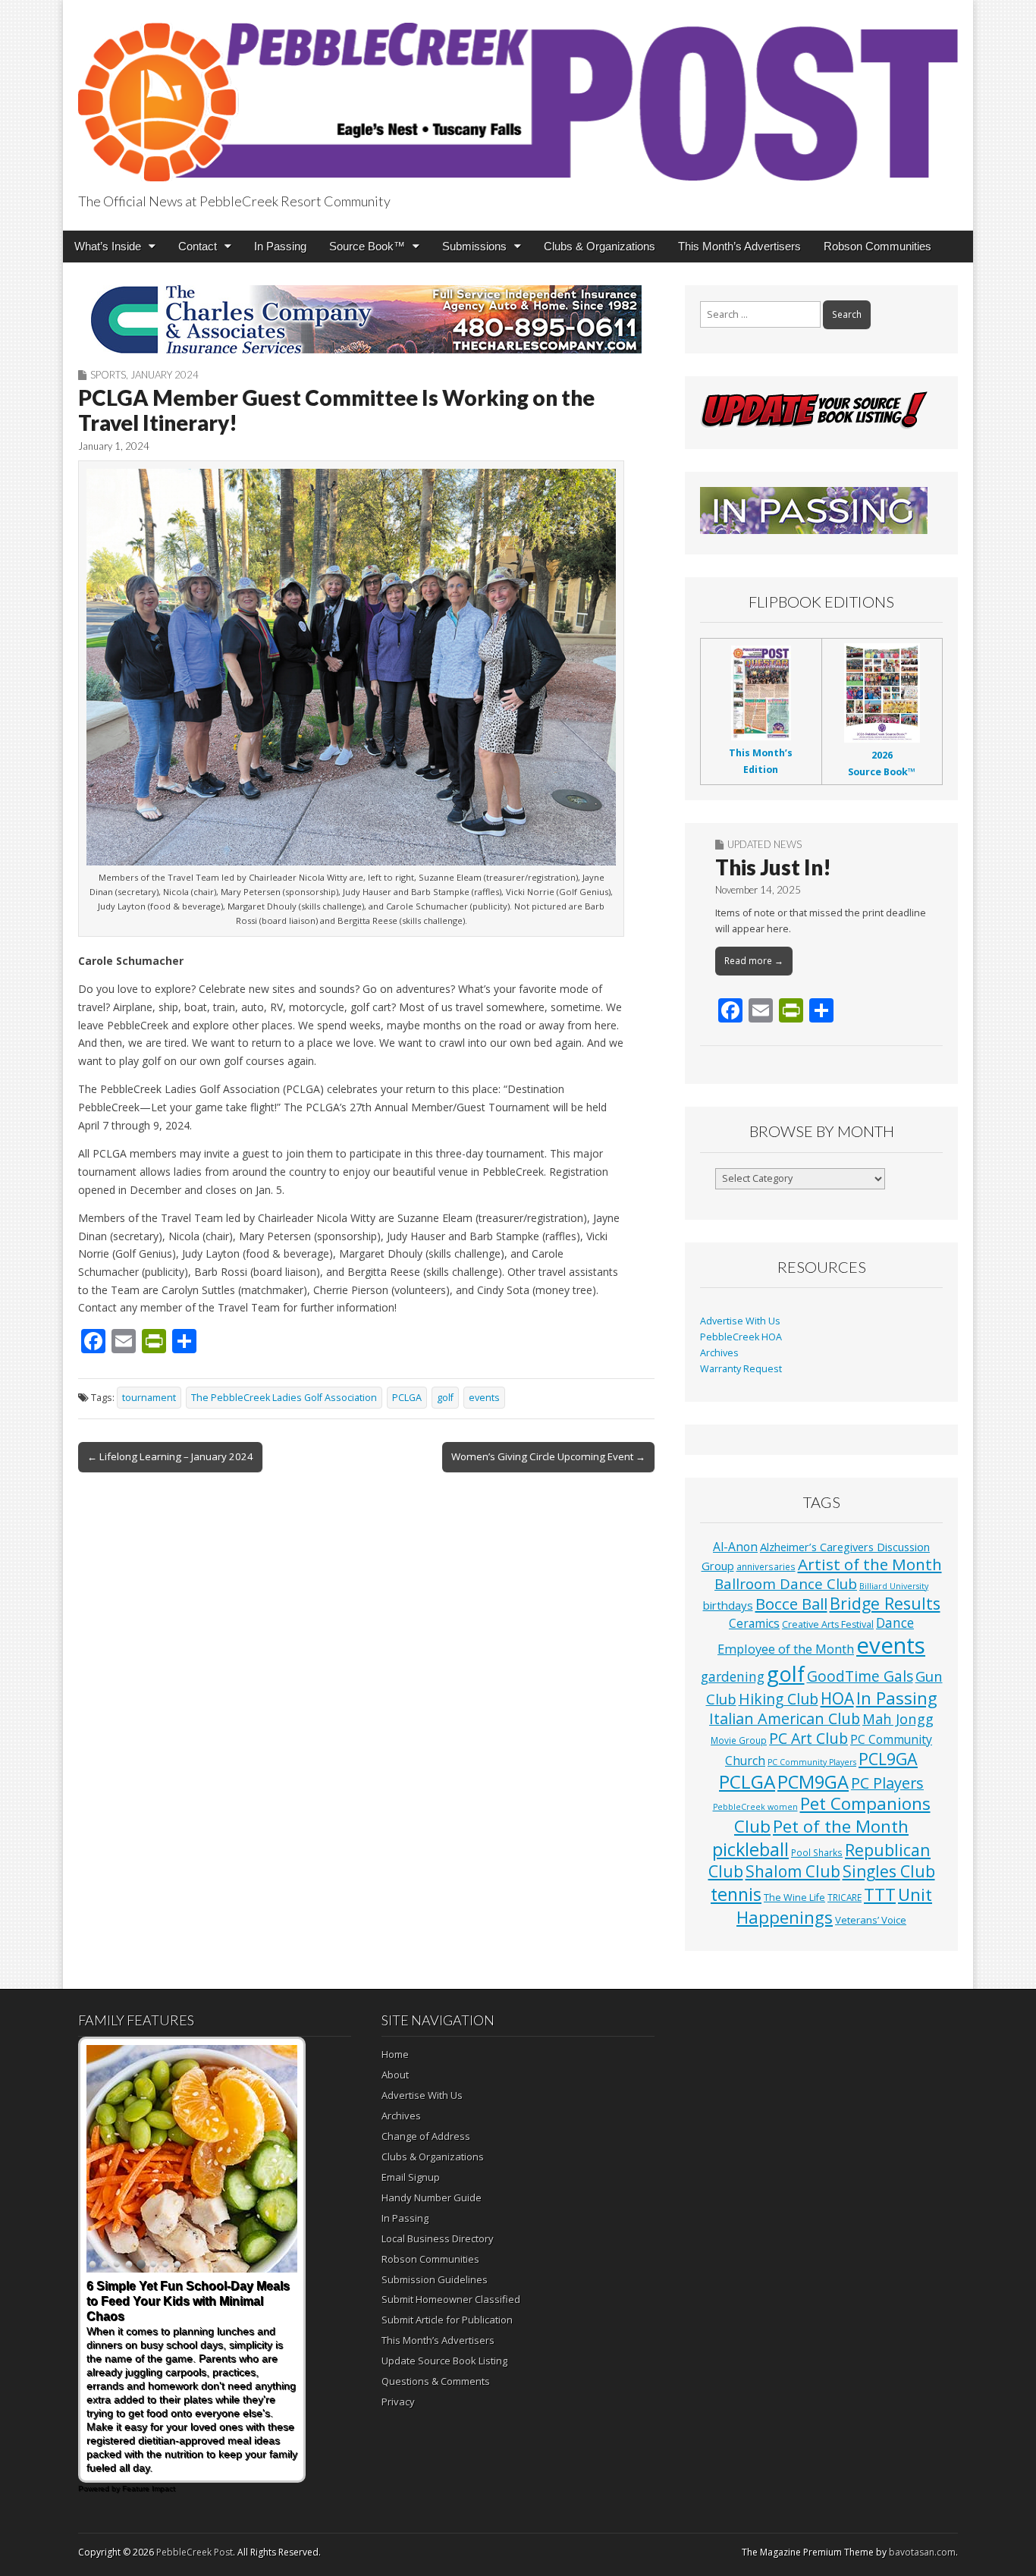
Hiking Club (779, 1699)
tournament (149, 1398)
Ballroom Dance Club (786, 1583)
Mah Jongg (898, 1718)
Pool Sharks (817, 1852)
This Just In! (773, 867)
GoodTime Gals (860, 1676)
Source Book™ (367, 246)
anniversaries (766, 1566)
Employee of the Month (786, 1649)
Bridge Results (885, 1603)
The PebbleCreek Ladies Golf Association (284, 1398)
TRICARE (844, 1897)
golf (445, 1398)
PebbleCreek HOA (741, 1337)
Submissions (474, 246)
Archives (719, 1353)
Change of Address (426, 2136)
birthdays (728, 1605)
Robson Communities (877, 246)
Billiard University (894, 1586)
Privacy (398, 2402)
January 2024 (165, 375)
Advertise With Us (740, 1321)
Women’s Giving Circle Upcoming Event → (548, 1456)
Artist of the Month (870, 1564)
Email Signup (411, 2177)
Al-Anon (735, 1547)
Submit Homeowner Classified (451, 2299)
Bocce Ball (791, 1604)
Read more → (754, 961)
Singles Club (889, 1871)
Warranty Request (741, 1369)
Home (395, 2054)
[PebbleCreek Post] (518, 93)
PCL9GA (888, 1759)
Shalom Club (793, 1871)
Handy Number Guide (432, 2197)
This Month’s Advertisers (739, 246)
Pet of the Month (841, 1826)
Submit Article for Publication (447, 2320)
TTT (880, 1894)
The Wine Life (794, 1897)
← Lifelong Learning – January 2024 (170, 1456)
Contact (198, 246)
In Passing (280, 246)
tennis (736, 1894)
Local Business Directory (438, 2238)
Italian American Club (785, 1718)
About (395, 2075)
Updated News (764, 844)
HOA (837, 1698)
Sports (108, 375)
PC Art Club (808, 1738)
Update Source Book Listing (444, 2361)
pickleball (750, 1849)
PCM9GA (813, 1782)
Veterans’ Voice (871, 1920)
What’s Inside (108, 246)
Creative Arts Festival (828, 1624)
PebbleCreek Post (195, 2552)
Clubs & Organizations (600, 246)
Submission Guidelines (435, 2279)
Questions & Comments (436, 2381)
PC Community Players (812, 1762)
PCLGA (407, 1398)
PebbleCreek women (755, 1807)
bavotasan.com (922, 2552)
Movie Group (739, 1740)
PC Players (887, 1783)
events (484, 1398)
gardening (733, 1677)
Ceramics (754, 1623)
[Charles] (366, 319)
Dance (895, 1623)
